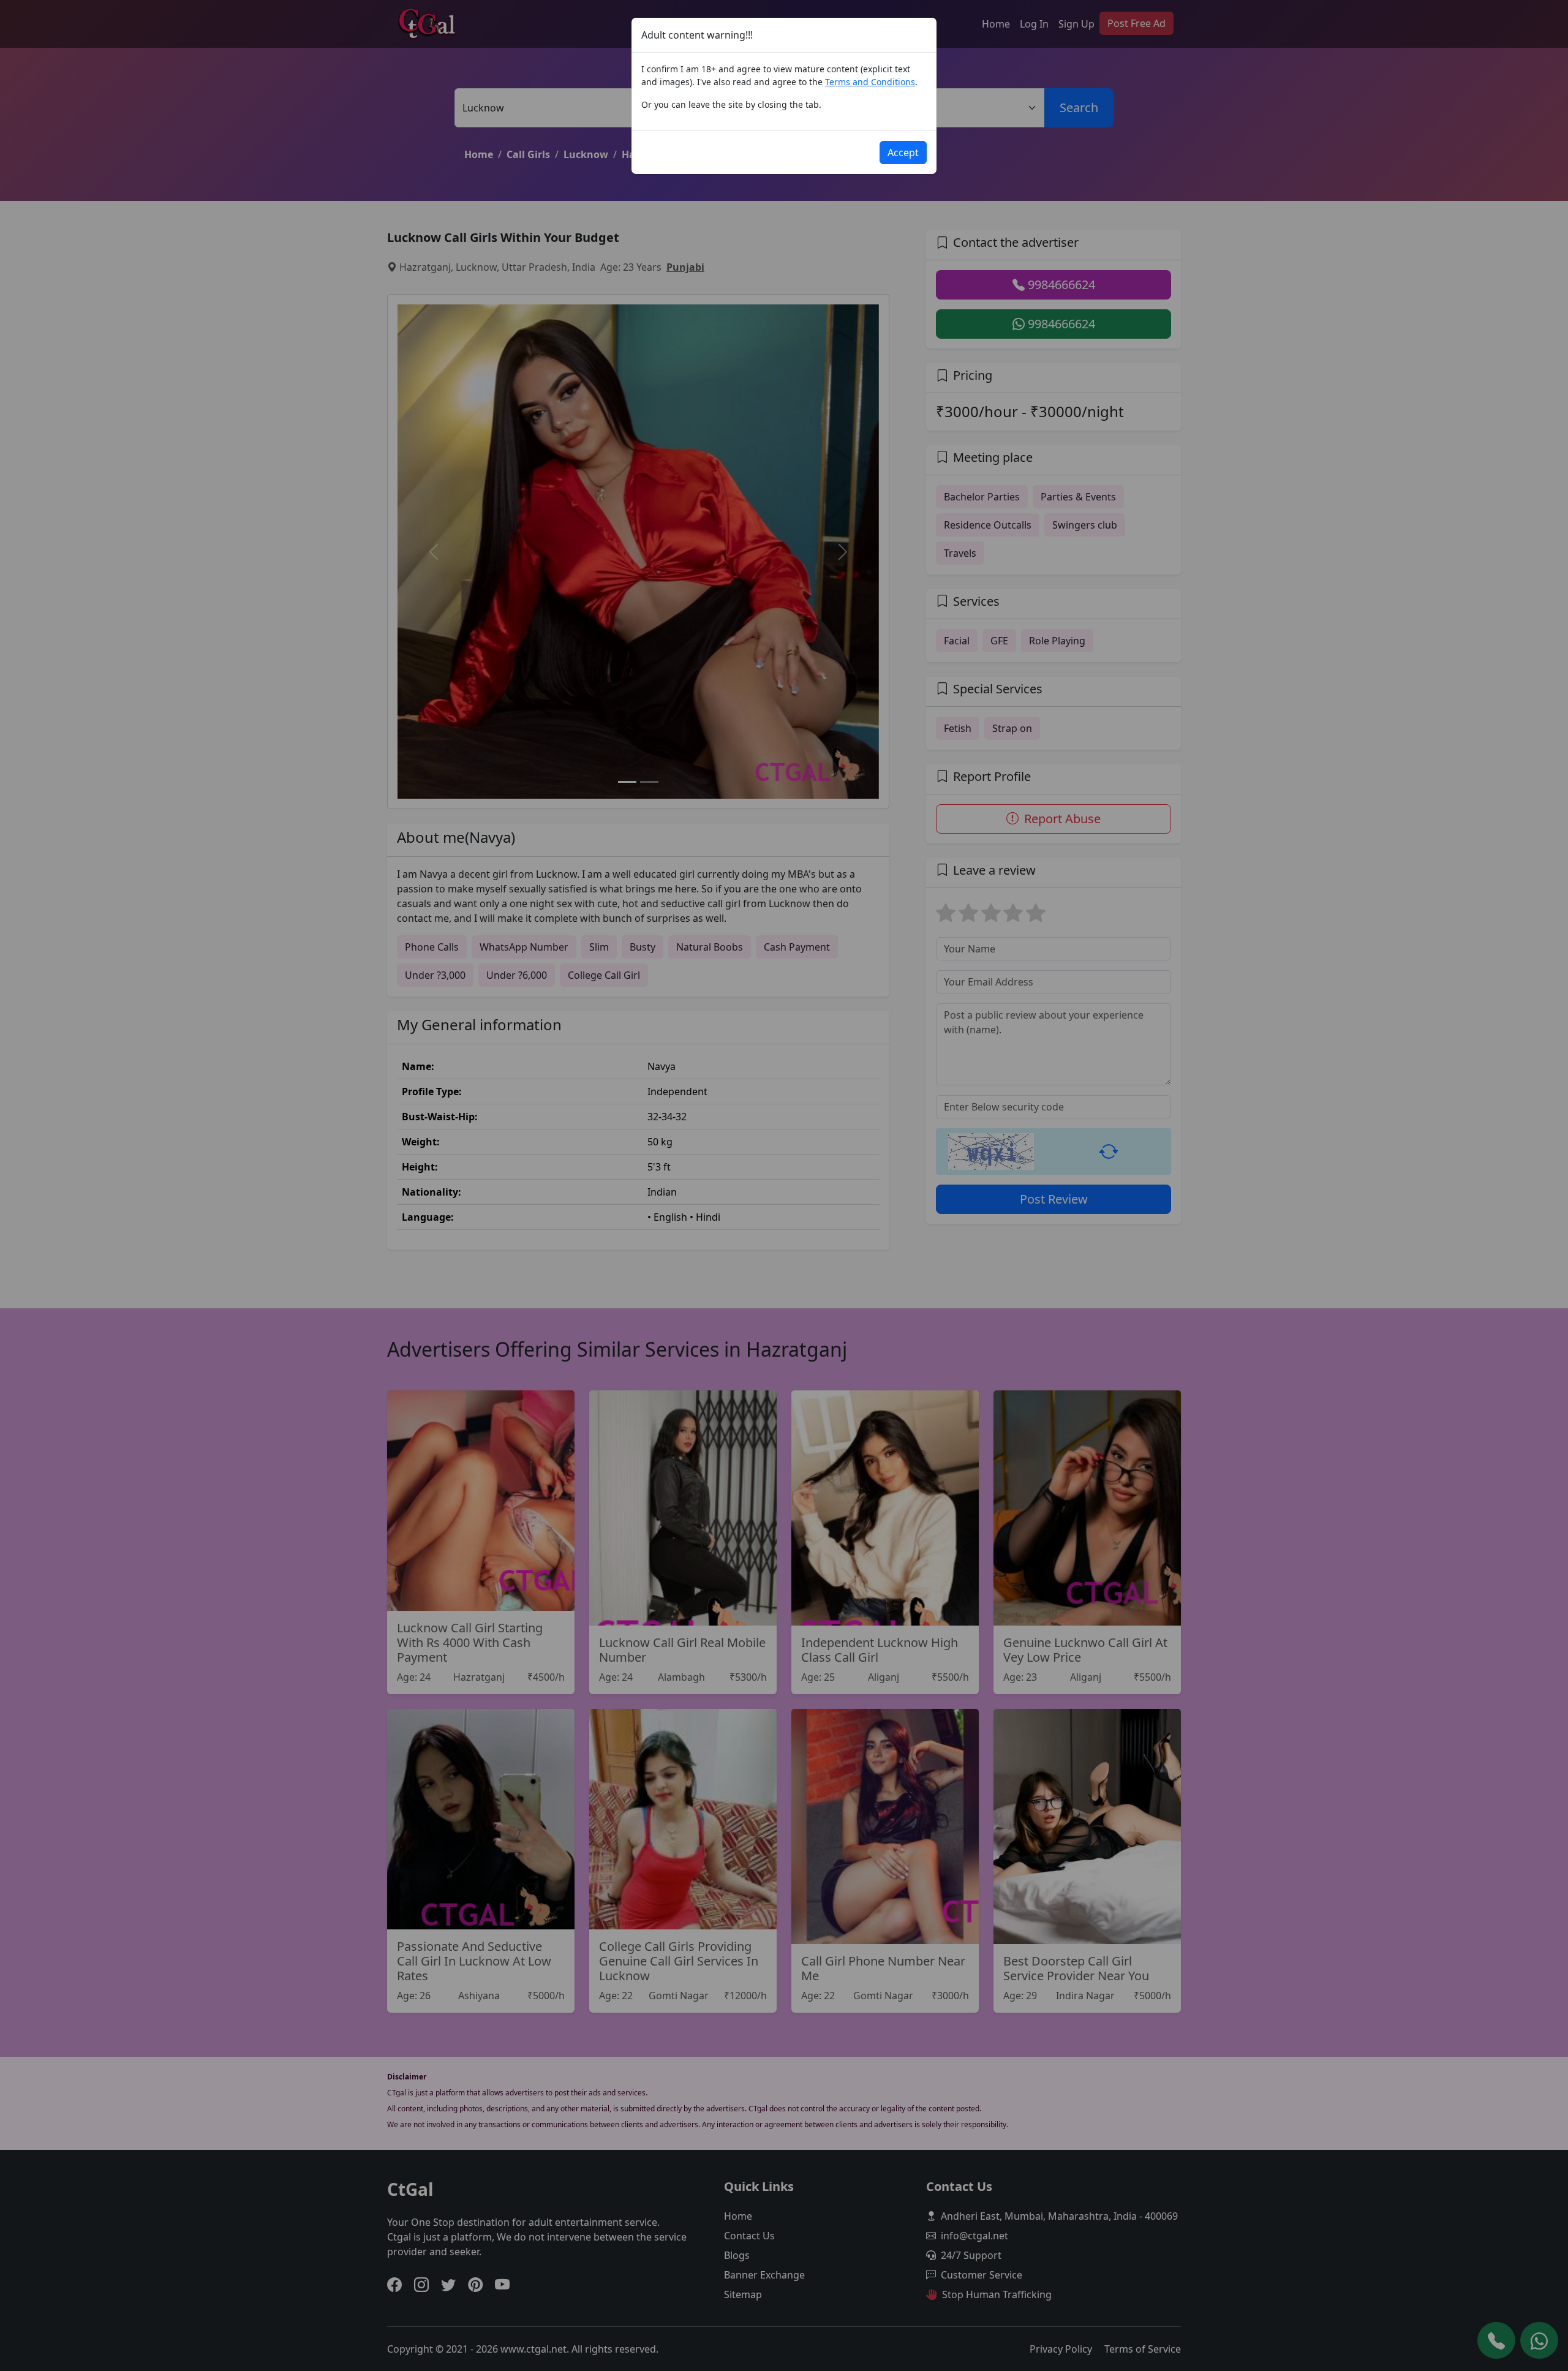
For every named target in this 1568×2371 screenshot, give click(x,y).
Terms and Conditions (870, 82)
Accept (903, 153)
